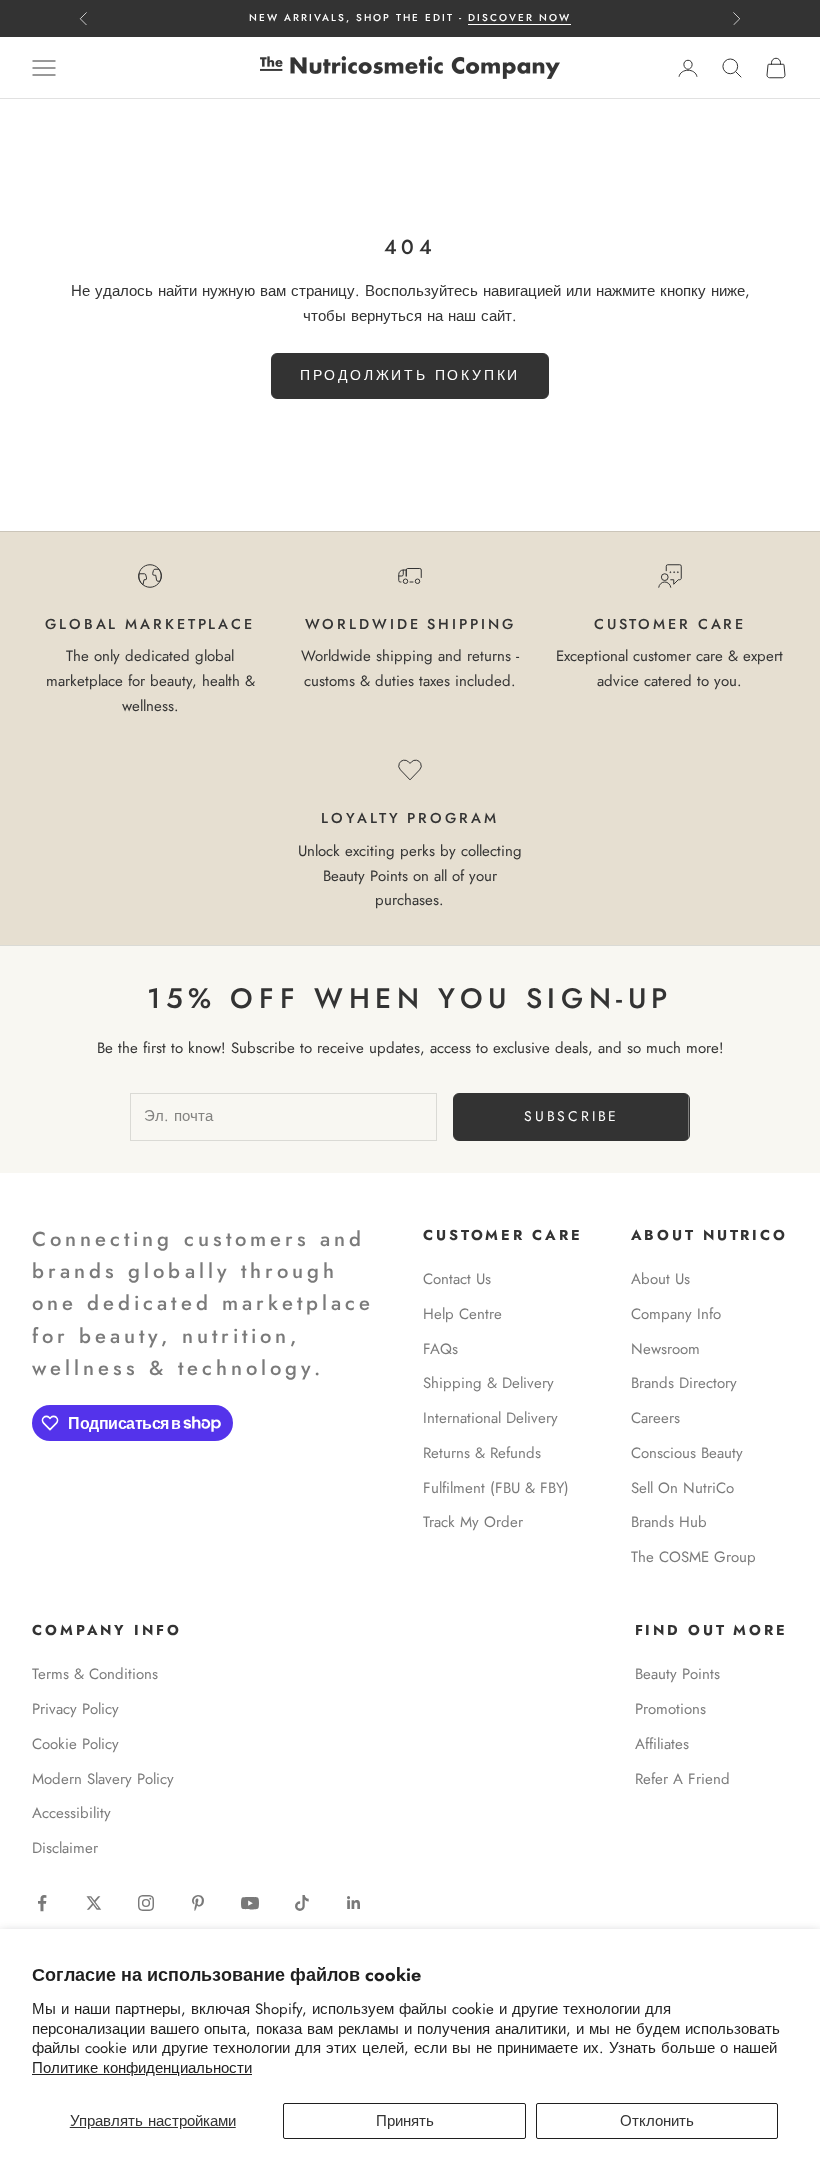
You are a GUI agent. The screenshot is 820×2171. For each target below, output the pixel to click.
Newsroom (665, 1349)
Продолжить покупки (410, 375)
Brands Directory (684, 1383)
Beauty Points (677, 1674)
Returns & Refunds (482, 1453)
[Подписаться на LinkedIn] (354, 1903)
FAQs (440, 1349)
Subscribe (571, 1116)
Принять (405, 2121)
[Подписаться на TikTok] (302, 1903)
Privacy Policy (75, 1709)
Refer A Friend (682, 1779)
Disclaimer (65, 1848)
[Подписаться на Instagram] (146, 1903)
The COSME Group (693, 1557)
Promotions (670, 1709)
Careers (655, 1418)
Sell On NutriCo (682, 1488)
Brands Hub (669, 1522)
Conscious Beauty (687, 1453)
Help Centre (462, 1314)
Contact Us (457, 1279)
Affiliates (662, 1744)
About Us (660, 1279)
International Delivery (490, 1418)
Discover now (519, 17)
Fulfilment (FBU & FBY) (496, 1488)
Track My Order (473, 1522)
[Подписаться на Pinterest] (198, 1903)
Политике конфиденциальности (142, 2068)
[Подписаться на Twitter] (94, 1903)
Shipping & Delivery (488, 1383)
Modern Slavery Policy (103, 1779)
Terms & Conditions (95, 1674)
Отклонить (657, 2121)
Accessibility (71, 1813)
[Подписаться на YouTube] (250, 1903)
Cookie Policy (75, 1744)
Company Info (676, 1314)
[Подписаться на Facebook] (42, 1903)
